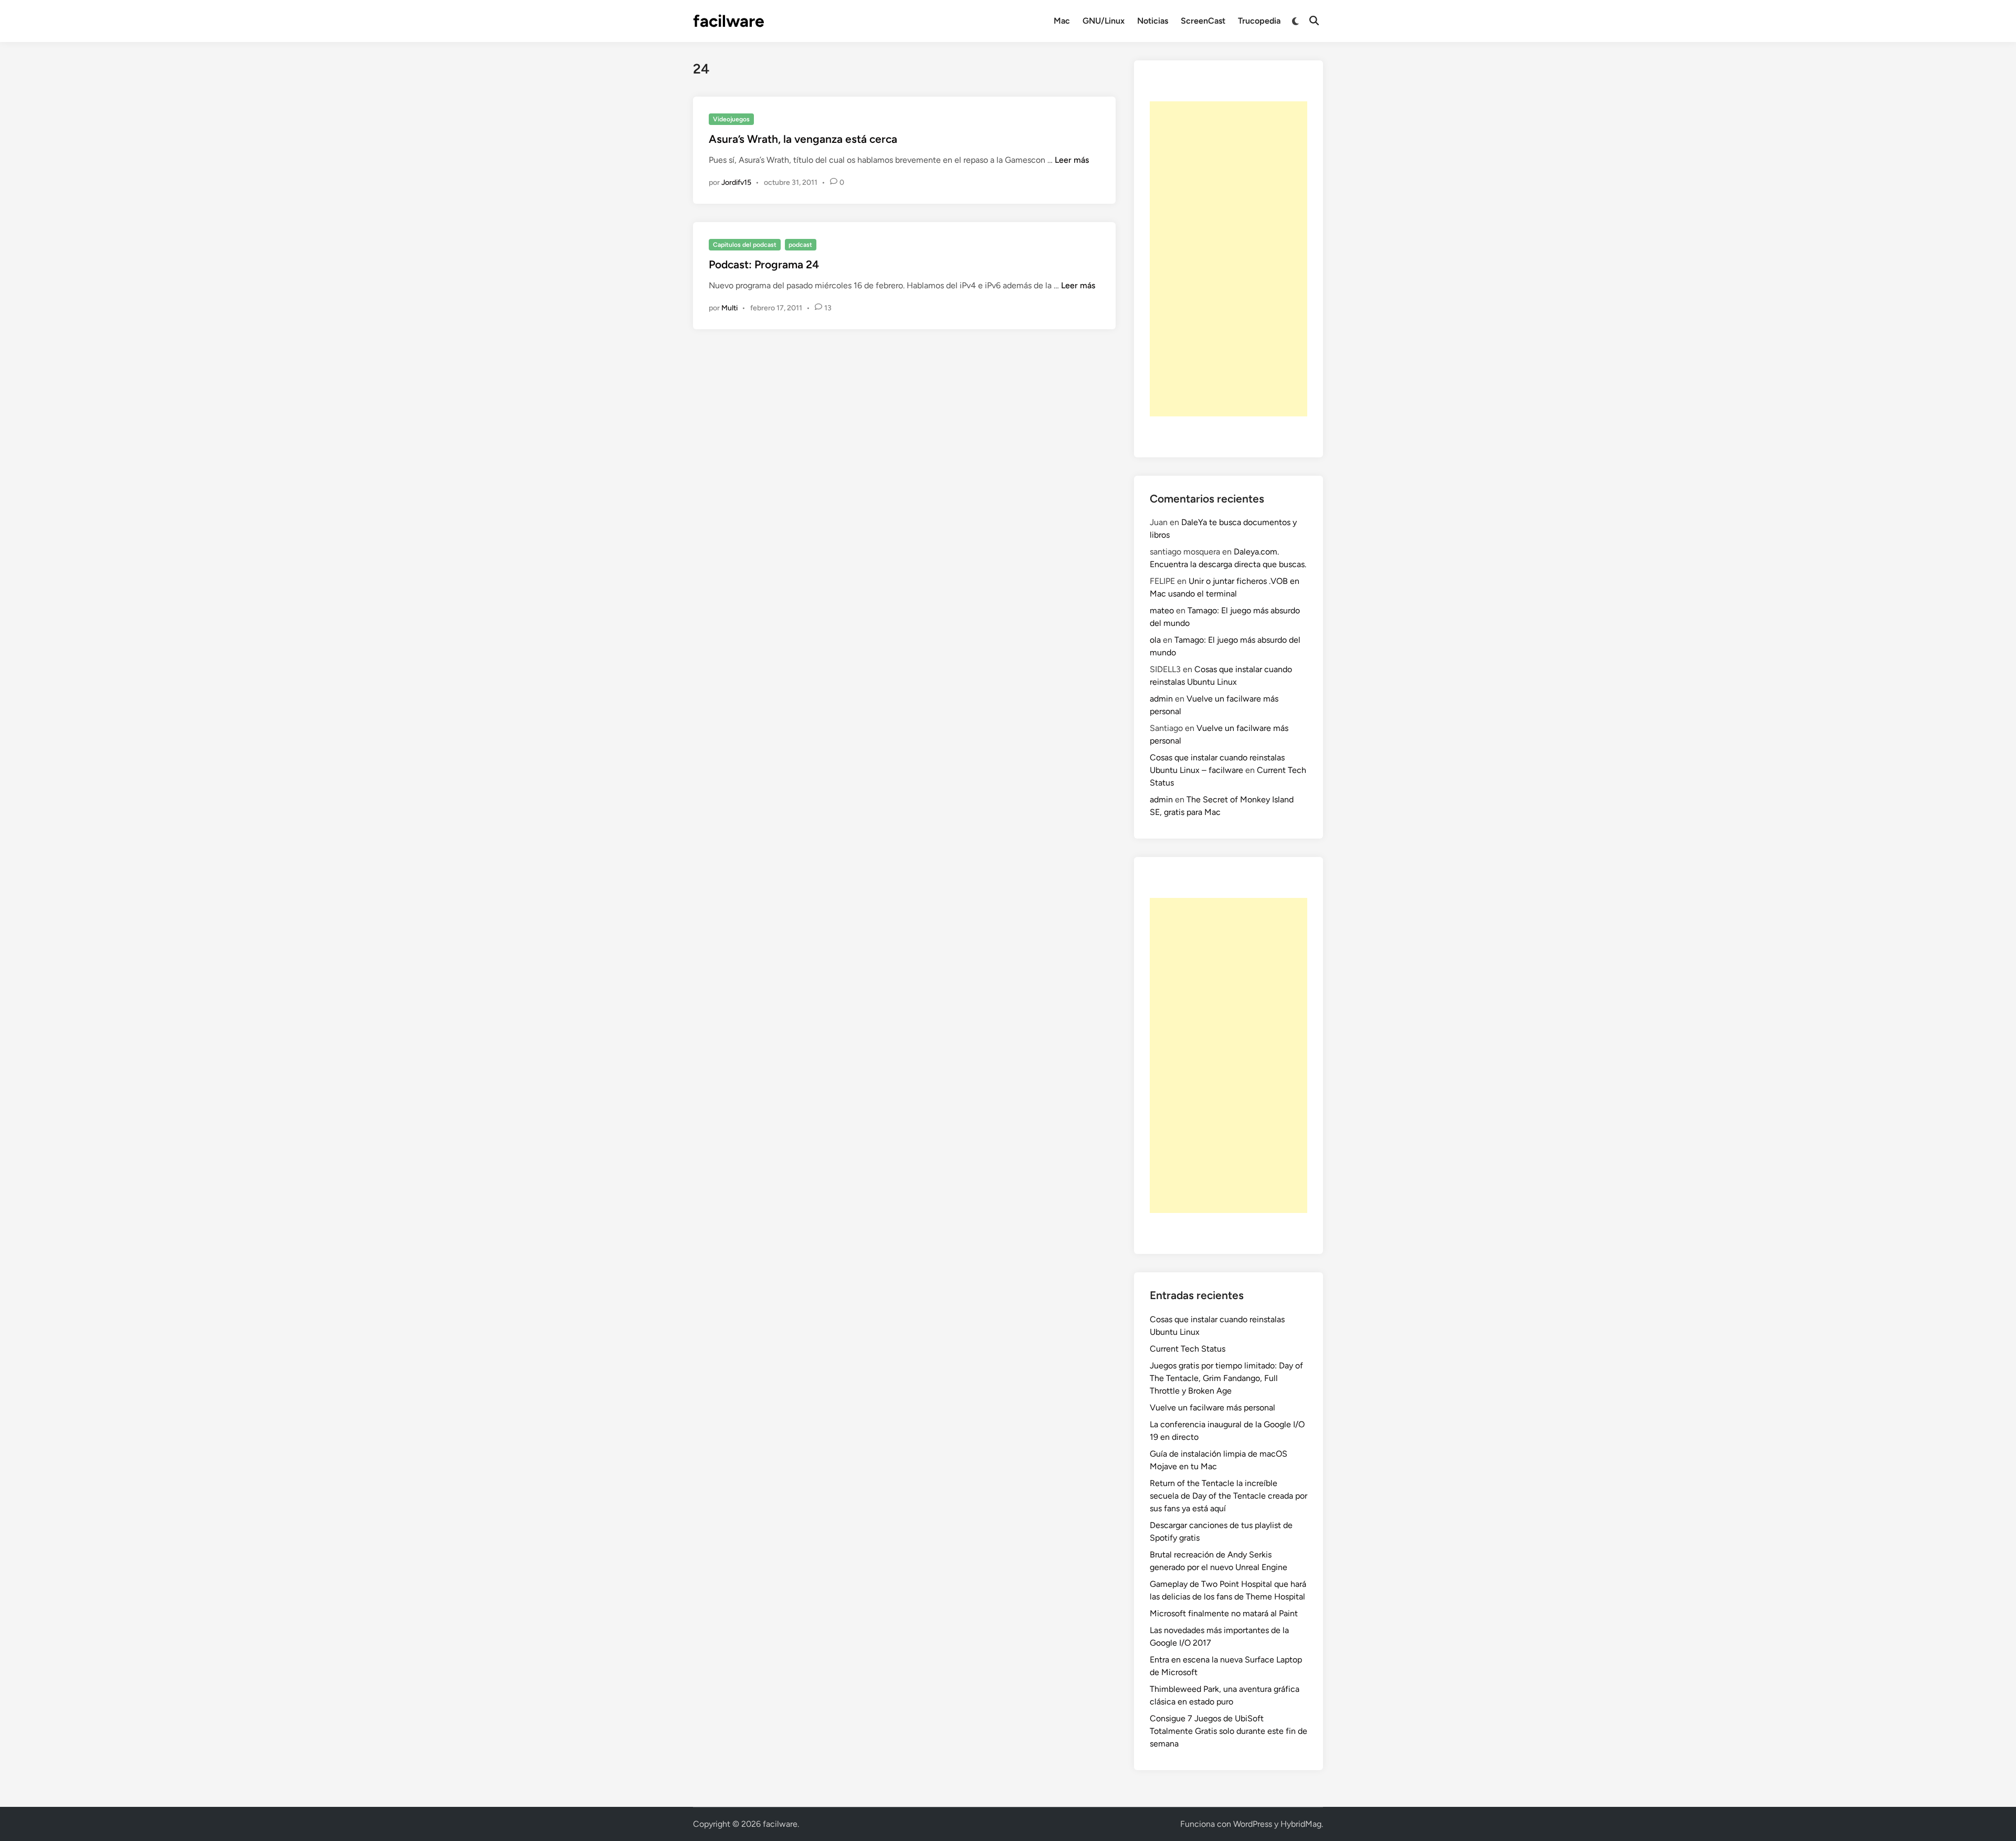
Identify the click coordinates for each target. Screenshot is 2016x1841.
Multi (729, 308)
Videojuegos (731, 119)
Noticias (1153, 21)
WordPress (1253, 1824)
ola (1155, 640)
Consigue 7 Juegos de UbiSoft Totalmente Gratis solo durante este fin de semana (1228, 1731)
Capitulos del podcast (745, 245)
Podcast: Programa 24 (764, 264)
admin (1161, 699)
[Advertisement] (1228, 259)
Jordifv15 (736, 182)
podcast (800, 245)
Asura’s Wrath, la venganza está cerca (803, 139)
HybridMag (1301, 1824)
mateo (1162, 610)
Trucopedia (1259, 21)
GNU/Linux (1104, 21)
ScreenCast (1203, 21)
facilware (729, 21)
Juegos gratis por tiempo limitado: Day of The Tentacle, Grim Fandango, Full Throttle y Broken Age (1226, 1378)
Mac (1062, 21)
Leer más (1072, 160)
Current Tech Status (1188, 1349)
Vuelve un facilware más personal (1212, 1408)
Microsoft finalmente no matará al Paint (1224, 1613)
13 (828, 308)
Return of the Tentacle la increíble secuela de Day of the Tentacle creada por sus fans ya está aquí (1228, 1496)
